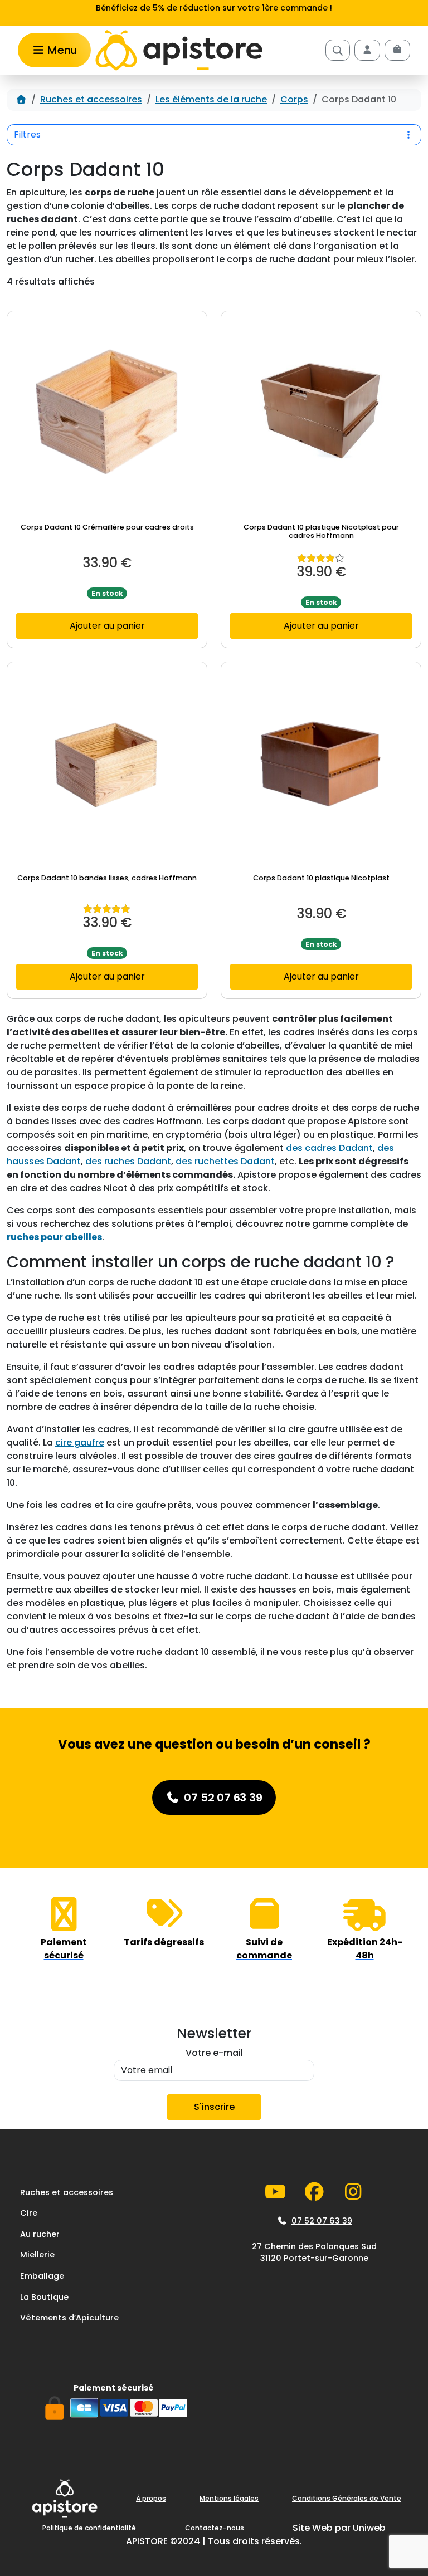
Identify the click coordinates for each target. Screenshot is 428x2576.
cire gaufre (80, 1443)
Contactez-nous (215, 2528)
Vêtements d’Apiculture (69, 2318)
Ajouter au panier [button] (107, 626)
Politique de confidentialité (89, 2528)
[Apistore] (179, 51)
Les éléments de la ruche (211, 99)
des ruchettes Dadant (225, 1161)
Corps (294, 99)
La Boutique (44, 2297)
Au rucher (40, 2234)
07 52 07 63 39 (322, 2221)
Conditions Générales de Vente (347, 2498)
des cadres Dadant (329, 1148)
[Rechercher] (338, 50)
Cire (29, 2213)
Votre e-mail (214, 2053)
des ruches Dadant (128, 1161)
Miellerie (37, 2255)
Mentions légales (229, 2498)
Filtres (27, 134)
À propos (151, 2498)
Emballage (42, 2276)
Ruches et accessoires (91, 99)
